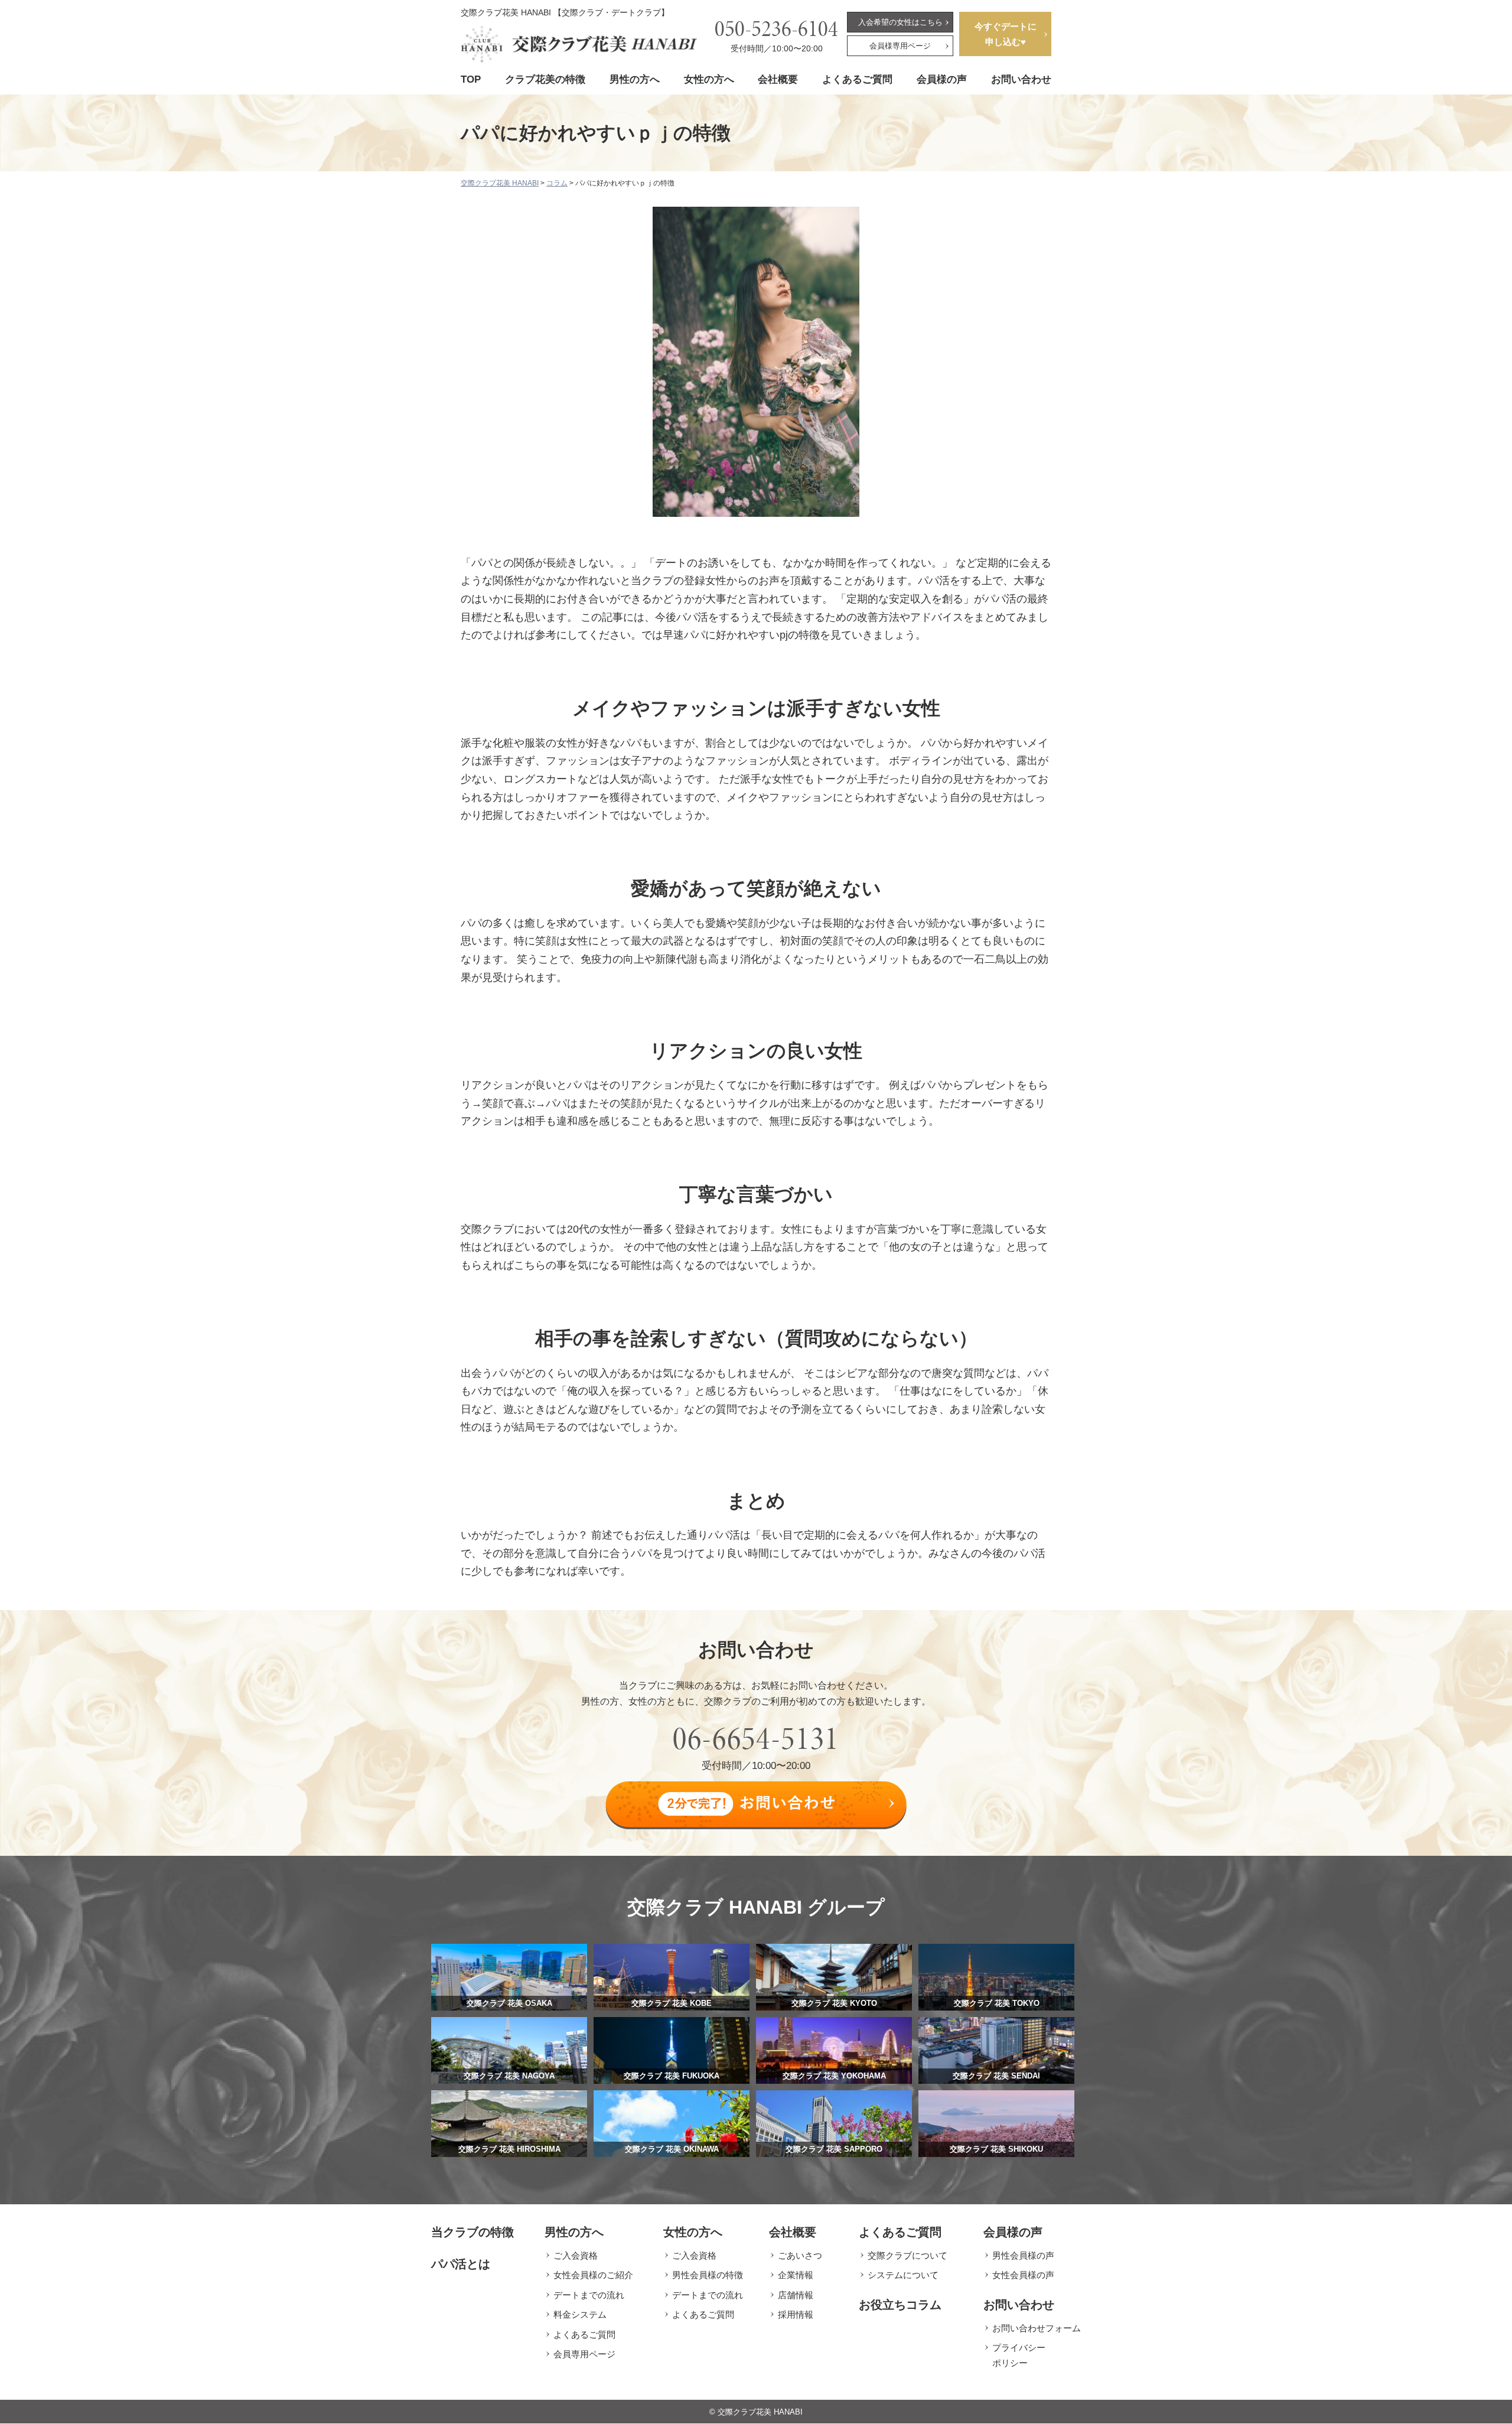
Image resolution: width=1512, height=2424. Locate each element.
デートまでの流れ (589, 2295)
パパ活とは (461, 2264)
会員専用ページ (584, 2354)
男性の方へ (635, 79)
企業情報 (796, 2275)
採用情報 (796, 2314)
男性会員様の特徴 (708, 2275)
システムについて (903, 2275)
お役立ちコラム (900, 2305)
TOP (471, 79)
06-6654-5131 (756, 1738)
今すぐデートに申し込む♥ (1006, 34)
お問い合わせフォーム (1037, 2328)
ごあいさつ (800, 2255)
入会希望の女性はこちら (900, 22)
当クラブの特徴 (472, 2232)
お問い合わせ (1021, 79)
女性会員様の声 (1023, 2275)
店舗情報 (796, 2295)
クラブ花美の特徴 (545, 79)
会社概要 (778, 79)
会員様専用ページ (900, 46)
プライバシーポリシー (1019, 2355)
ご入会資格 (576, 2255)
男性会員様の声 (1023, 2255)
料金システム (580, 2314)
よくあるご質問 (857, 79)
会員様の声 (942, 79)
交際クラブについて (907, 2255)
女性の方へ (709, 79)
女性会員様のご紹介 (593, 2275)
